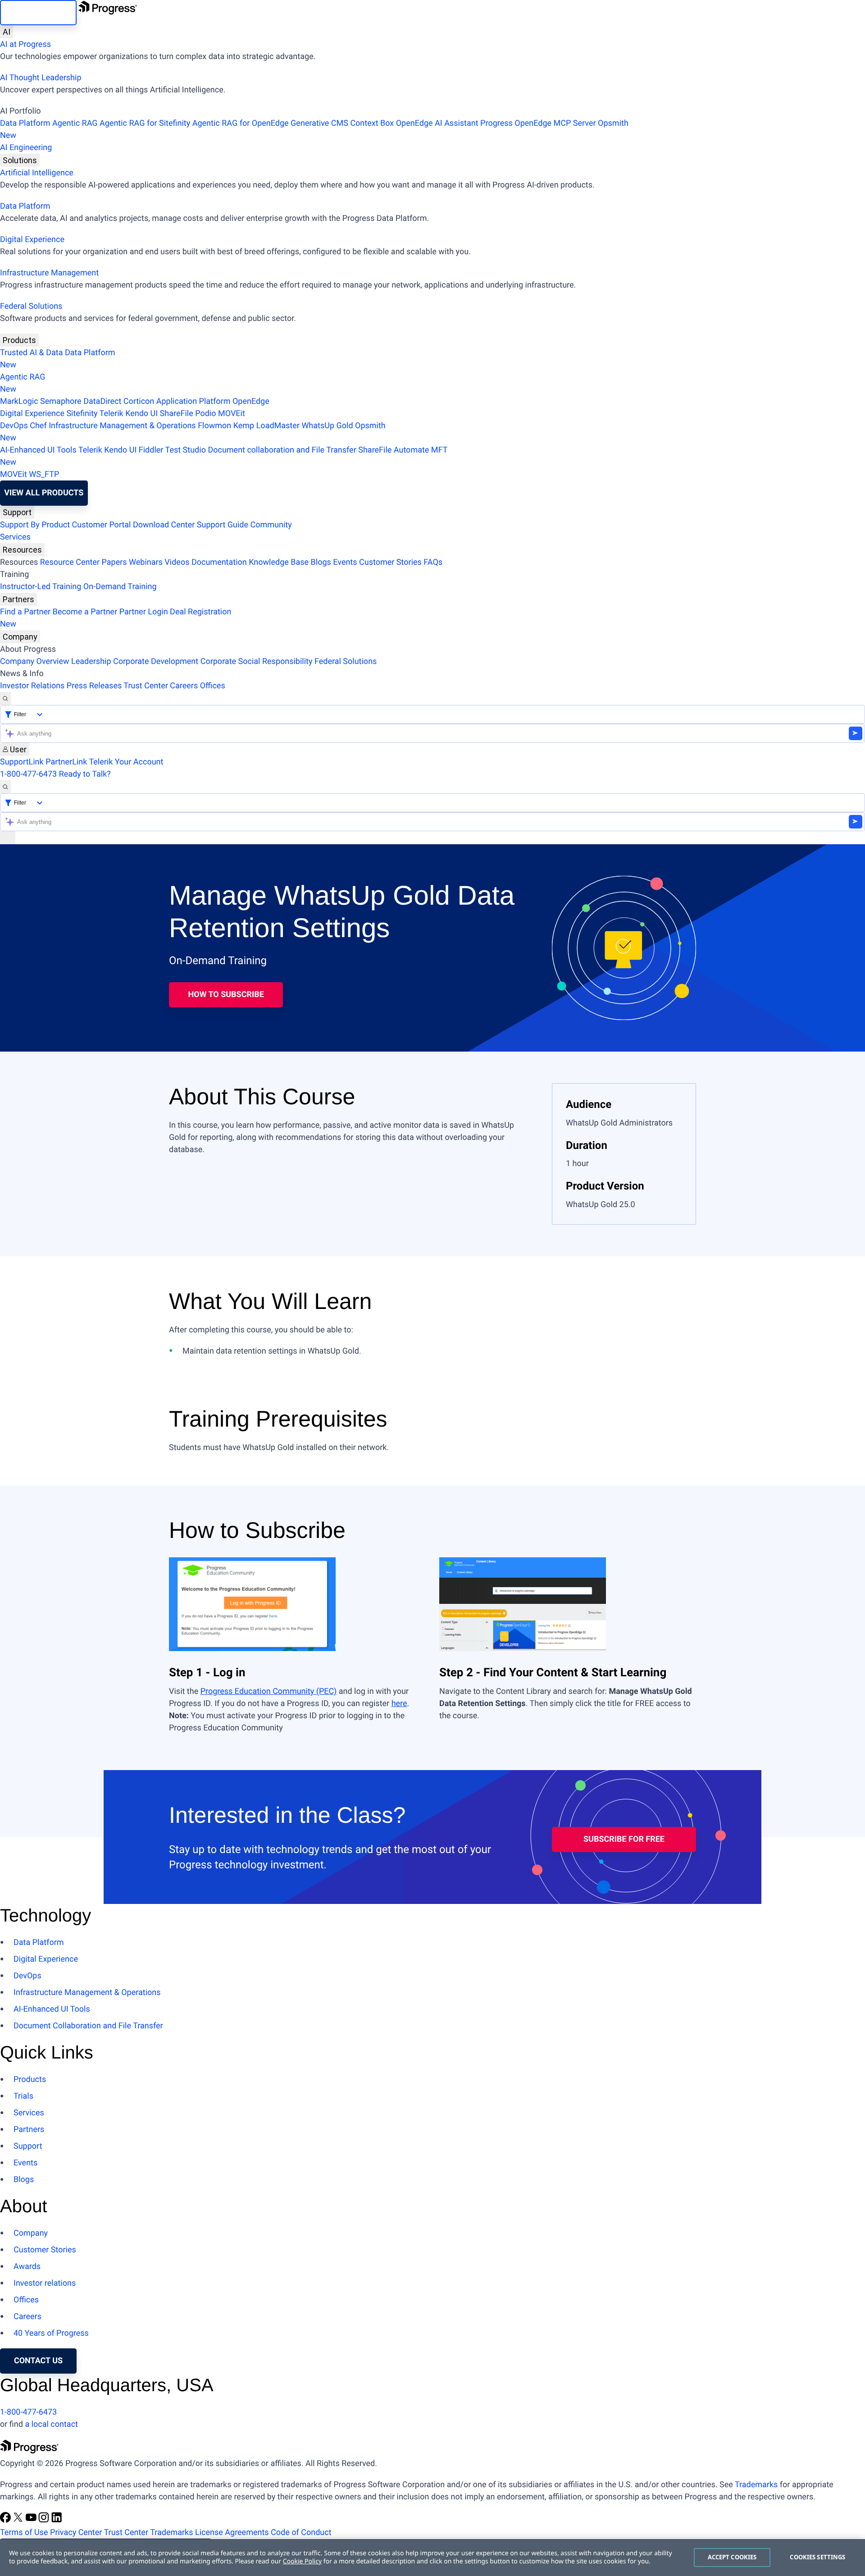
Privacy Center (76, 2533)
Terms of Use (24, 2533)
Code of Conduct (301, 2533)
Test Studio (186, 450)
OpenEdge (251, 401)
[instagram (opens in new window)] (45, 2520)
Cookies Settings (817, 2557)
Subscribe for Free (624, 1839)
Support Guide (223, 525)
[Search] (5, 698)
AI (7, 32)
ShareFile (177, 414)
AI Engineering (26, 148)
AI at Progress (25, 44)
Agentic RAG (75, 123)
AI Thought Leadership (41, 78)
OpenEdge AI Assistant (437, 123)
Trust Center (146, 686)
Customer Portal (102, 525)
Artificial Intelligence (37, 173)
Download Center (164, 525)
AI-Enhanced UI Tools (38, 450)
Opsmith (314, 129)
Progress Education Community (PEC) (269, 1691)
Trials (23, 2096)
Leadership (91, 661)
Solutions (20, 160)
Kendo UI (141, 414)
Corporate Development (156, 661)
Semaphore (61, 401)
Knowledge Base (279, 562)
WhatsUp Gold (327, 426)
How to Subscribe (226, 995)
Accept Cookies (732, 2557)
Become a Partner (85, 612)
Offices (213, 686)
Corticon (139, 401)
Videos (177, 562)
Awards (27, 2267)
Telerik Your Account (126, 762)
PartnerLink (66, 762)
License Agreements (232, 2533)
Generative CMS (319, 123)
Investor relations (45, 2283)
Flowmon (214, 426)
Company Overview (35, 661)
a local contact (51, 2424)
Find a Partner (25, 612)
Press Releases (94, 686)
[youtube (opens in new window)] (32, 2520)
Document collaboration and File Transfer (282, 450)
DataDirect (102, 401)
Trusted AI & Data (32, 353)
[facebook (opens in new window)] (6, 2520)
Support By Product (35, 525)
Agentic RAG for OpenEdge (241, 123)
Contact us (38, 2361)
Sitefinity (82, 414)
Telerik (112, 414)
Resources (22, 550)
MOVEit (232, 414)
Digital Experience (32, 240)
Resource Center (70, 562)
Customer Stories (390, 562)
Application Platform (193, 401)
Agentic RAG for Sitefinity (145, 123)
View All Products (44, 493)
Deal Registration (116, 618)
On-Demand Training (120, 587)
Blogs (321, 562)
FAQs (433, 562)
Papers (114, 562)
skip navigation (38, 12)
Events (345, 562)
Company (20, 637)
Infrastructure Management (49, 273)
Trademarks (756, 2485)
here (399, 1704)
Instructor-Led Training (41, 587)
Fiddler (151, 450)
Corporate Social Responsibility (257, 661)
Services (15, 537)
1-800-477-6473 (28, 774)
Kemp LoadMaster (266, 426)
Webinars (146, 562)
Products (19, 340)
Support (17, 512)
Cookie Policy (302, 2561)
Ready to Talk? (85, 774)
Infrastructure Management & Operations (122, 426)
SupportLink (22, 762)
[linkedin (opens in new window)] (57, 2520)
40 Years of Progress (51, 2333)
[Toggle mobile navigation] (8, 838)
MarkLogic (19, 401)
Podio (205, 414)
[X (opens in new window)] (19, 2520)
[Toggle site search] (5, 787)
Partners (18, 599)
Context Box (372, 123)
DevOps (14, 426)
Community (271, 525)
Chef (38, 426)
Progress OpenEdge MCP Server (538, 123)
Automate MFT (224, 456)
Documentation (219, 562)
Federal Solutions (31, 306)
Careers (184, 686)
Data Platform (25, 123)
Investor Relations (32, 686)
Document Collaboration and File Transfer (88, 2026)
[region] (432, 2558)
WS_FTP (44, 474)
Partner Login (144, 612)
